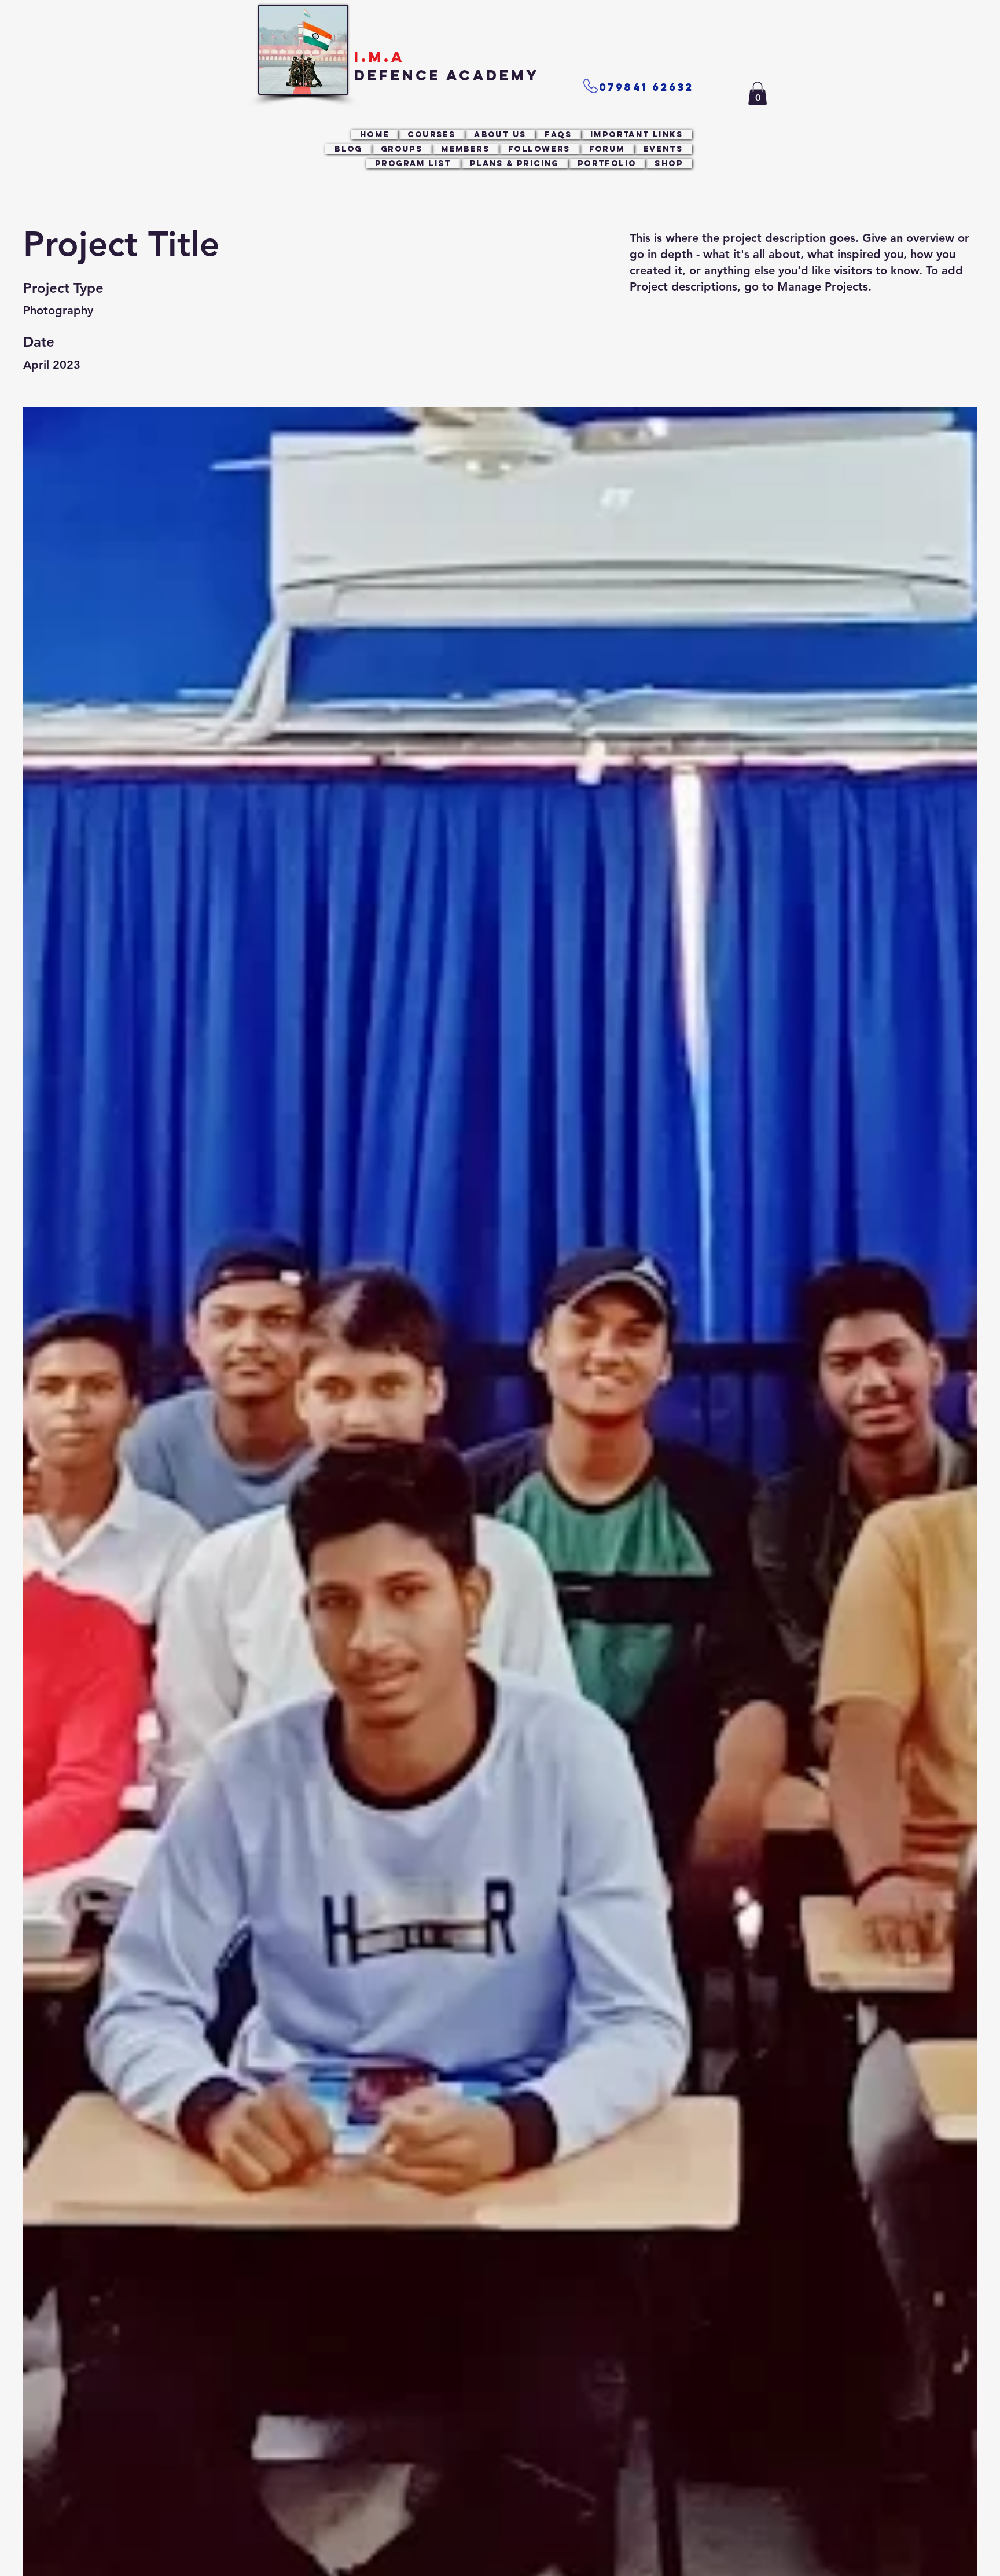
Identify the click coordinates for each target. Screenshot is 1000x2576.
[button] (758, 93)
